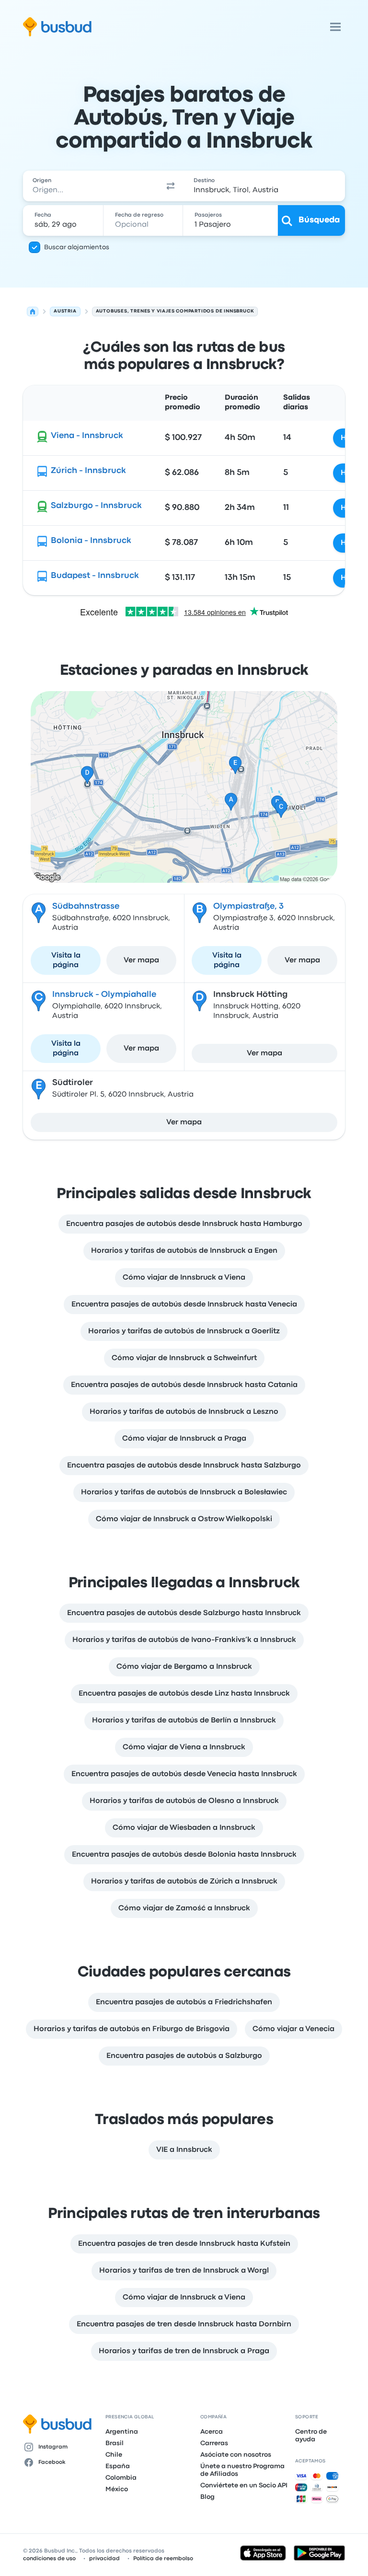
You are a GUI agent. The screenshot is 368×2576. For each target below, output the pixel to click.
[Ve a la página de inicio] (57, 27)
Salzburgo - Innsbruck (96, 506)
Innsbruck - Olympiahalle (104, 995)
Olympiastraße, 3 (248, 907)
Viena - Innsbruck (87, 436)
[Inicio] (33, 312)
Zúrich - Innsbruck (88, 471)
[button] (171, 186)
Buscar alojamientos (77, 247)
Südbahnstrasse (86, 907)
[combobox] (90, 186)
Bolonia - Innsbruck (91, 541)
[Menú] (335, 27)
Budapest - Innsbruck (95, 576)
